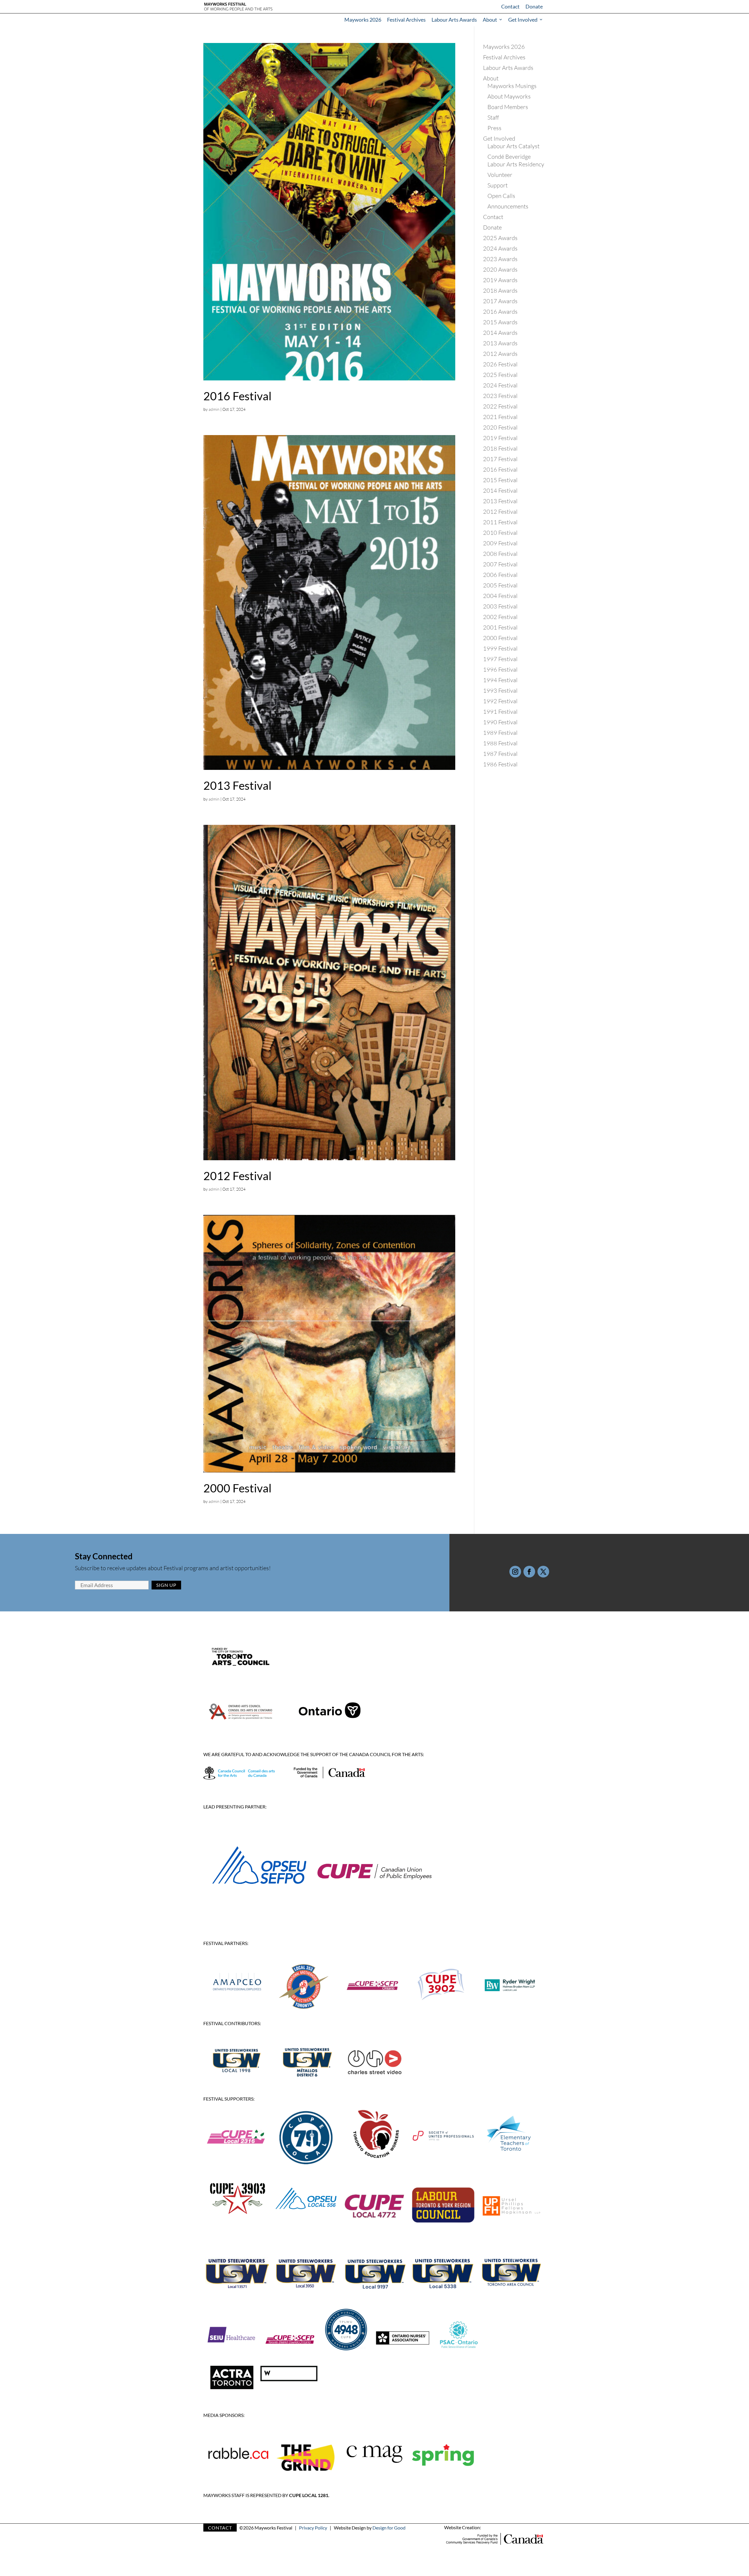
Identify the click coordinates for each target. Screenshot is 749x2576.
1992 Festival (500, 701)
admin (214, 409)
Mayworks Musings (512, 86)
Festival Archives (406, 20)
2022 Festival (500, 406)
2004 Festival (500, 596)
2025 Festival (500, 375)
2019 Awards (500, 280)
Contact (510, 6)
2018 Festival (500, 448)
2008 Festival (500, 554)
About (490, 20)
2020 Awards (500, 269)
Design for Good (389, 2528)
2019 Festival (500, 438)
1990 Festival (500, 722)
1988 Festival (500, 743)
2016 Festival (237, 396)
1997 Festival (500, 659)
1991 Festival (500, 712)
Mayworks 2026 (363, 20)
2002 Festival (500, 617)
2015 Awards (500, 322)
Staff (493, 117)
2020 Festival (500, 427)
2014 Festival (500, 490)
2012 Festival (237, 1176)
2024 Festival (500, 385)
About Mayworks (509, 96)
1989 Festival (500, 733)
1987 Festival (500, 754)
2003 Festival (500, 606)
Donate (534, 6)
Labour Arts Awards (454, 20)
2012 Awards (500, 354)
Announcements (508, 206)
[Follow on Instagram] (515, 1572)
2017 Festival (500, 459)
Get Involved (523, 20)
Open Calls (501, 196)
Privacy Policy (313, 2528)
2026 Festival (500, 364)
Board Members (508, 107)
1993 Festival (500, 690)
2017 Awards (500, 301)
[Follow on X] (543, 1572)
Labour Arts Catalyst (513, 146)
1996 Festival (500, 669)
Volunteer (500, 175)
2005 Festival (500, 585)
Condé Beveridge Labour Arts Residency (516, 160)
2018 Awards (500, 290)
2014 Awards (500, 333)
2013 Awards (500, 343)
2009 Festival (500, 543)
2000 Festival (237, 1488)
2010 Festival (500, 533)
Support (498, 185)
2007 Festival (500, 564)
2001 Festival (500, 627)
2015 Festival (500, 480)
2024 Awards (500, 248)
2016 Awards (500, 312)
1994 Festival (500, 680)
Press (494, 128)
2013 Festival (237, 785)
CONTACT (220, 2528)
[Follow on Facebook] (529, 1572)
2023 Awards (500, 259)
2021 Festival (500, 417)
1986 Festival (500, 764)
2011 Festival (500, 522)
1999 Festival (500, 648)
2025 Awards (500, 238)
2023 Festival (500, 396)
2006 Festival (500, 575)
